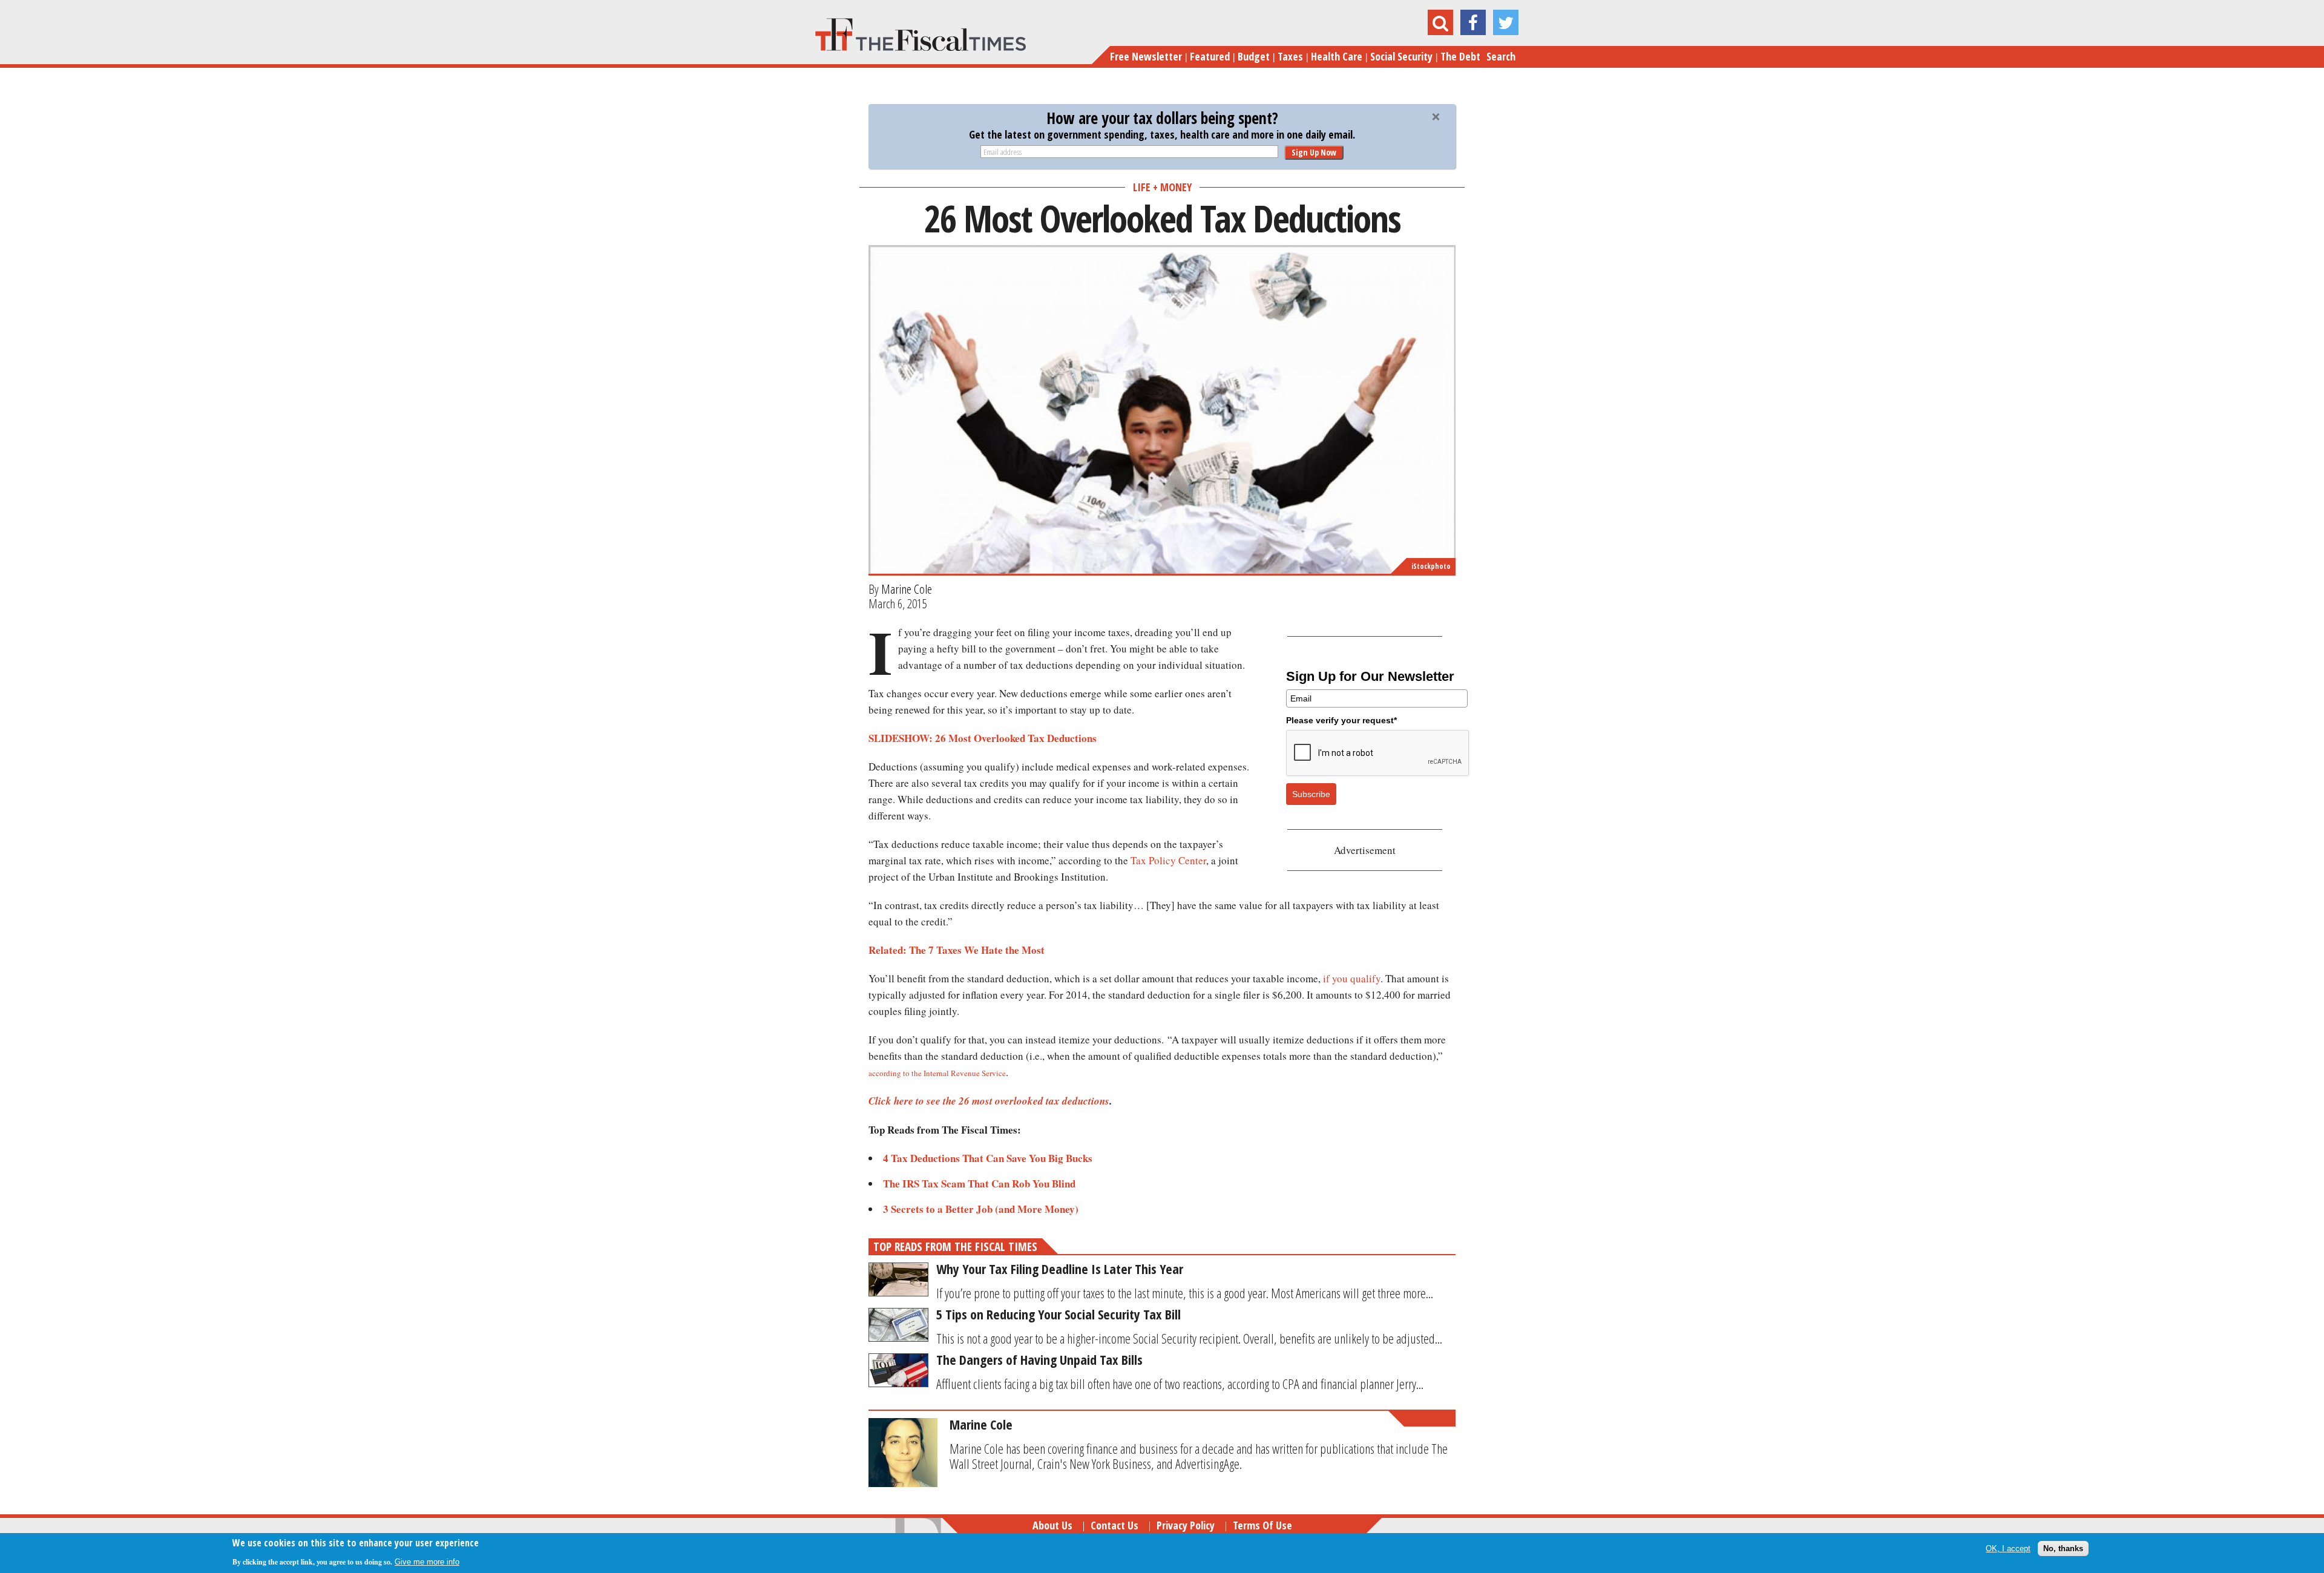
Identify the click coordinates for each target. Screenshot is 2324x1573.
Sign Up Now (1314, 152)
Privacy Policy (1186, 1525)
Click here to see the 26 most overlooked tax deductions (989, 1101)
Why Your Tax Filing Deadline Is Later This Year (1060, 1269)
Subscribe (1311, 794)
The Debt (1460, 56)
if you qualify (1352, 978)
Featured (1210, 56)
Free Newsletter (1146, 56)
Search (1501, 56)
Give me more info (427, 1562)
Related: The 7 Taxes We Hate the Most (957, 950)
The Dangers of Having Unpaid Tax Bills (1039, 1359)
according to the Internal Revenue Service (937, 1073)
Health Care (1337, 56)
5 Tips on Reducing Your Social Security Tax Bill (1059, 1314)
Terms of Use (1262, 1525)
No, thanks (2063, 1548)
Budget (1254, 56)
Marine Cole (907, 589)
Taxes (1290, 56)
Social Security (1401, 56)
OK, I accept (2008, 1548)
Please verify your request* (1341, 720)
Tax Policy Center (1168, 860)
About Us (1052, 1525)
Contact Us (1114, 1525)
